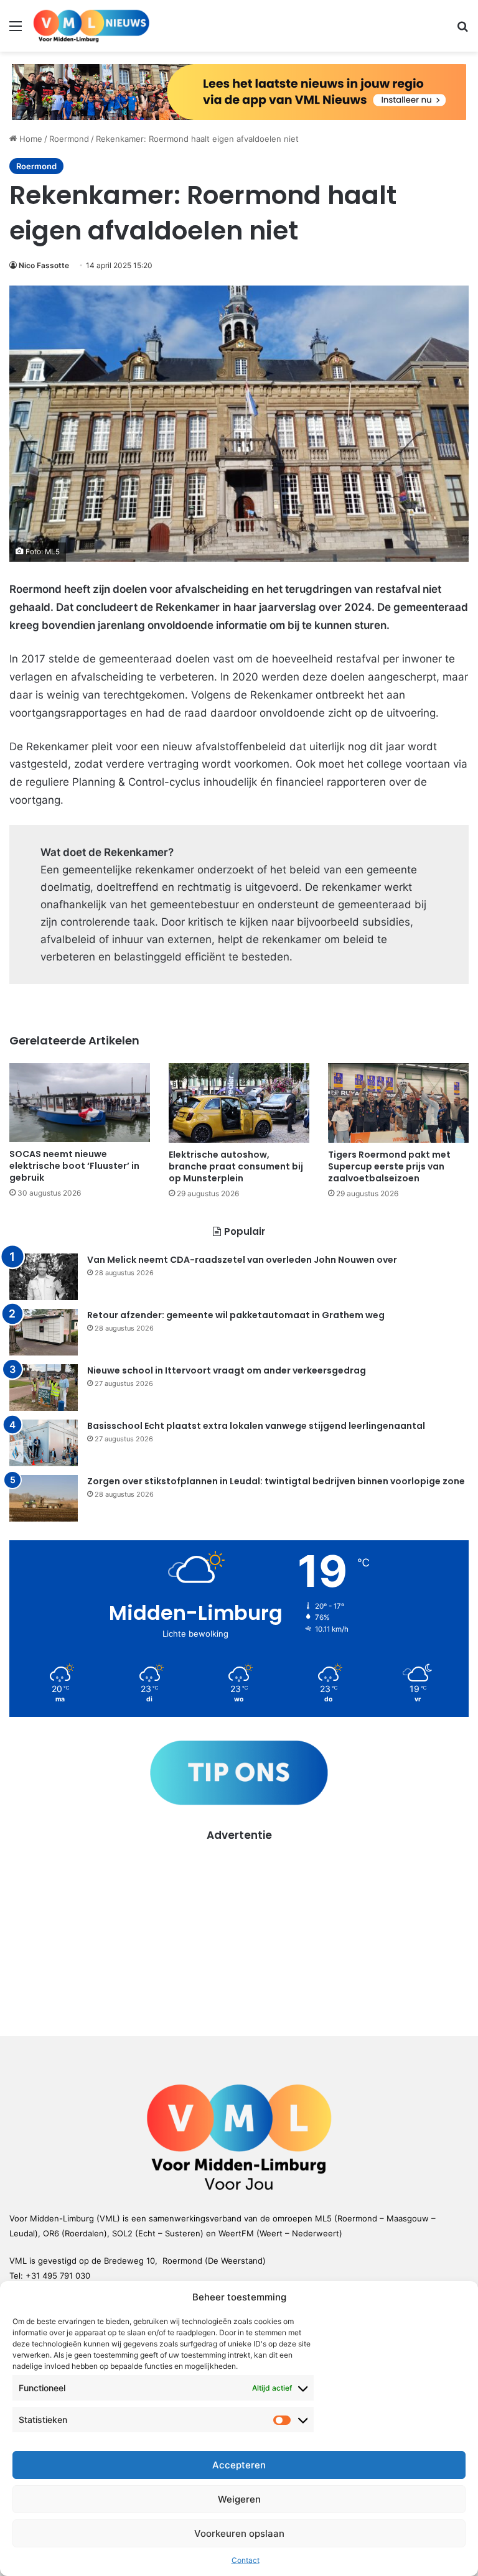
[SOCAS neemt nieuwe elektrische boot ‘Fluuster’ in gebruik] (80, 1103)
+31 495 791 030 (58, 2276)
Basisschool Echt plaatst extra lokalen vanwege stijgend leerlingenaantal (256, 1426)
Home (30, 139)
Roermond (69, 139)
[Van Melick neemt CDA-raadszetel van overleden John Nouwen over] (44, 1277)
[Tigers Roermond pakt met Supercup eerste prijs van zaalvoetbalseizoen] (398, 1103)
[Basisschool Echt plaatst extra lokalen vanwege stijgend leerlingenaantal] (44, 1443)
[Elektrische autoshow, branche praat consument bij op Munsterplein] (239, 1103)
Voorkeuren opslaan (239, 2533)
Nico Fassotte (44, 265)
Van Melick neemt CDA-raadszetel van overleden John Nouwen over (242, 1260)
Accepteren (239, 2465)
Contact (246, 2560)
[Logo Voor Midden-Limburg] (91, 26)
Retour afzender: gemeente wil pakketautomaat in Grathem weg (236, 1315)
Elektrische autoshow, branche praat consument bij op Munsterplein (236, 1166)
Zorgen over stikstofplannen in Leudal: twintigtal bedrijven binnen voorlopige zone (276, 1481)
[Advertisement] (239, 1930)
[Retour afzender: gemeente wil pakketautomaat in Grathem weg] (44, 1332)
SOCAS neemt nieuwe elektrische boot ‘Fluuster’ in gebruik (74, 1166)
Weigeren (239, 2499)
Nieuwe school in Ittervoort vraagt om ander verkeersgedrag (227, 1370)
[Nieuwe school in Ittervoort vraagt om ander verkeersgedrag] (44, 1388)
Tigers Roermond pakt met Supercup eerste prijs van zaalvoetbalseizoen (389, 1166)
